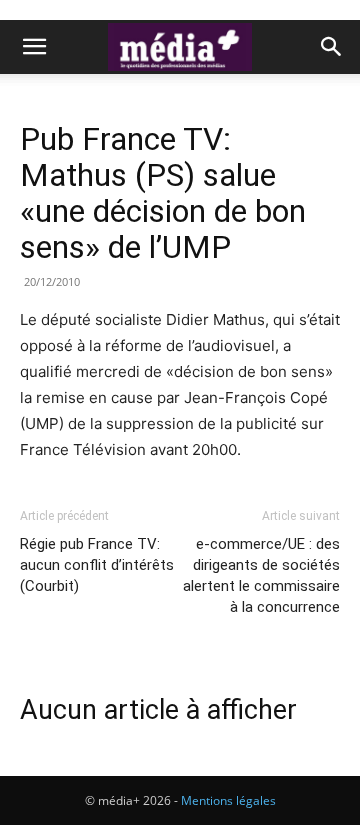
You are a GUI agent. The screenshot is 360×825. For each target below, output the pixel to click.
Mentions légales (228, 800)
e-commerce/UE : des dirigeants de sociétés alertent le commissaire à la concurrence (261, 575)
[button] (34, 47)
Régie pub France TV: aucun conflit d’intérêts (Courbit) (97, 565)
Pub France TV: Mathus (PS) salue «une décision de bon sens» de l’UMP (163, 193)
